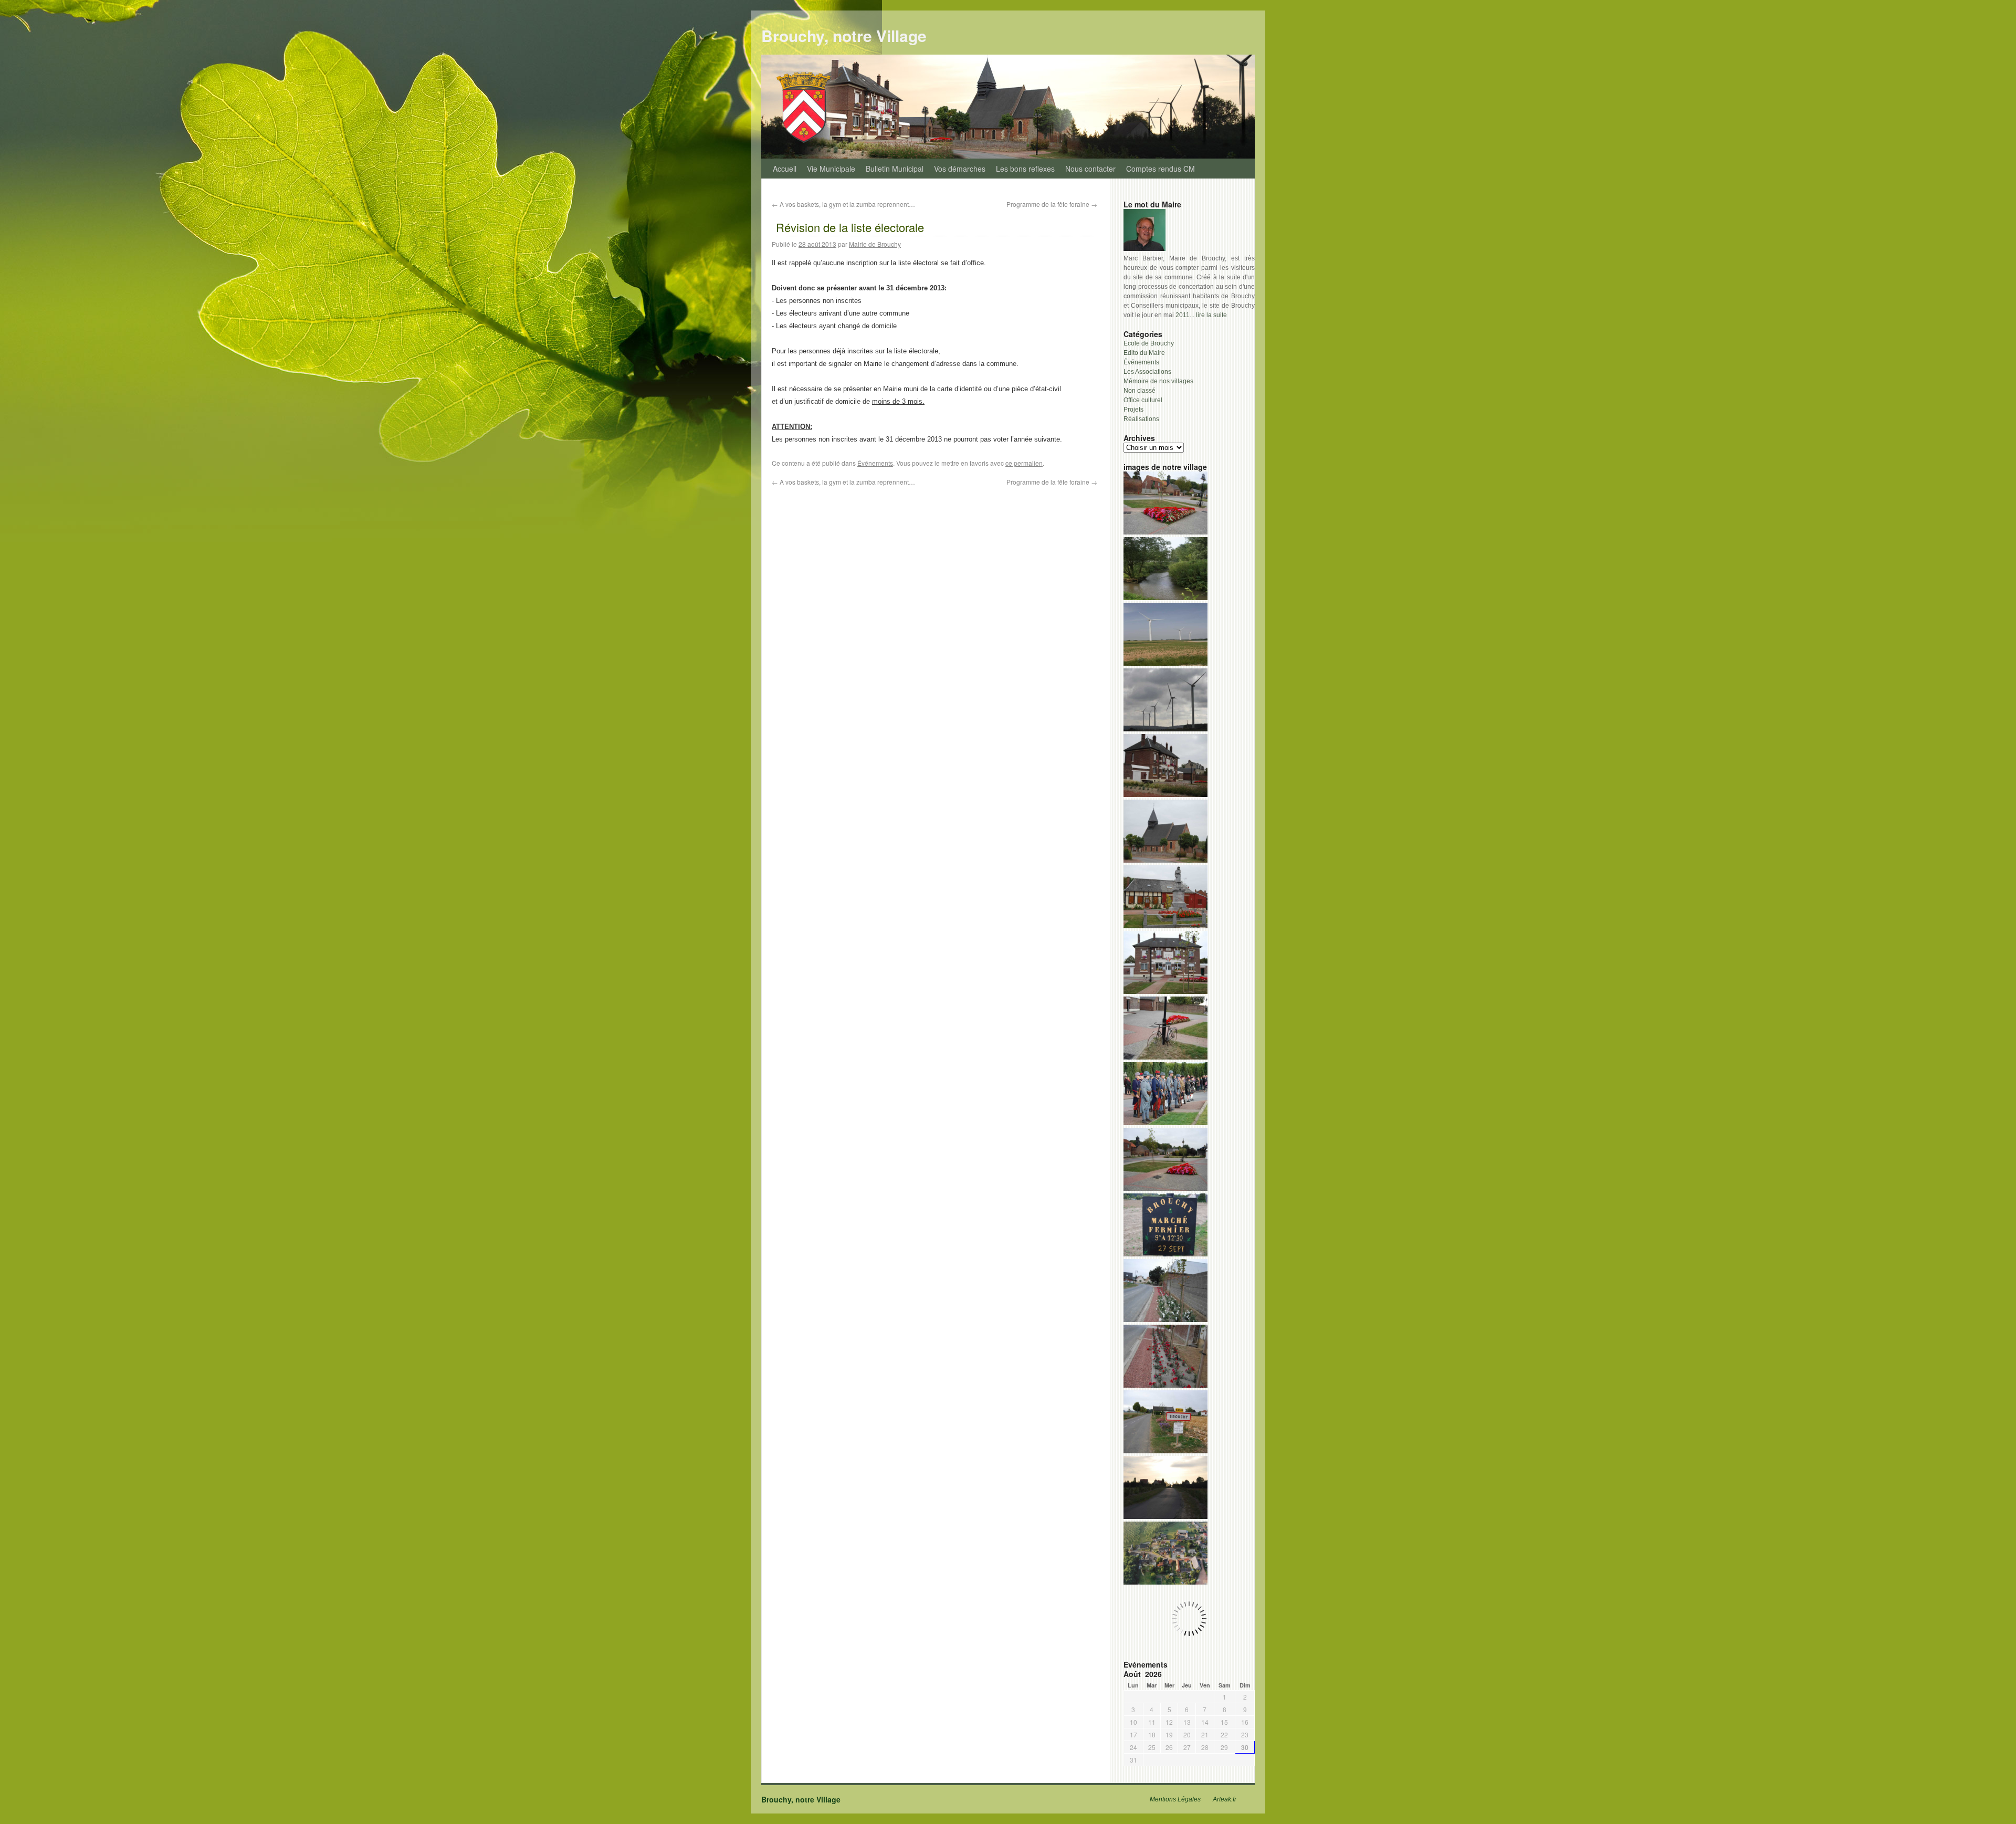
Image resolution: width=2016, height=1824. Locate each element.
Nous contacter (1090, 169)
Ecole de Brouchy (1149, 343)
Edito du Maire (1144, 353)
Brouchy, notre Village (844, 35)
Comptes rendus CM (1161, 169)
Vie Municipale (831, 169)
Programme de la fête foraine (1052, 204)
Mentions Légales (1175, 1799)
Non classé (1140, 391)
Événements (875, 463)
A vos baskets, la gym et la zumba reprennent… (843, 204)
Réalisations (1141, 419)
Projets (1133, 410)
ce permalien (1024, 463)
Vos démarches (960, 169)
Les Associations (1147, 372)
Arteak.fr (1225, 1799)
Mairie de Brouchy (875, 244)
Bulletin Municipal (895, 169)
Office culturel (1143, 400)
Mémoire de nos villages (1158, 381)
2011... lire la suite (1201, 315)
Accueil (785, 169)
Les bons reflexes (1025, 169)
